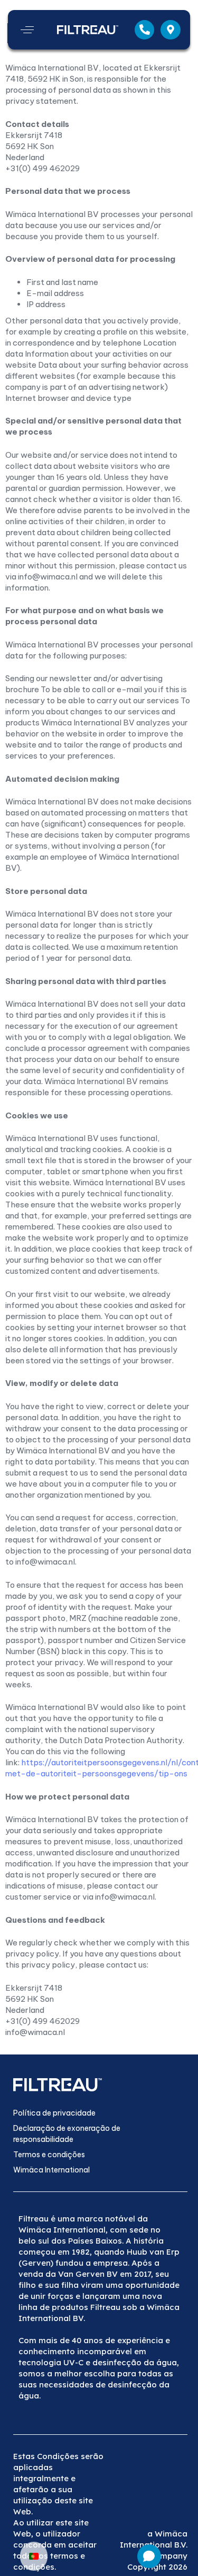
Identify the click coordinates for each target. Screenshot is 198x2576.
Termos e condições (49, 2155)
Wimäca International (51, 2170)
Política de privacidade (54, 2113)
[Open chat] (149, 2556)
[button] (27, 30)
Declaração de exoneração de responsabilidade (67, 2134)
